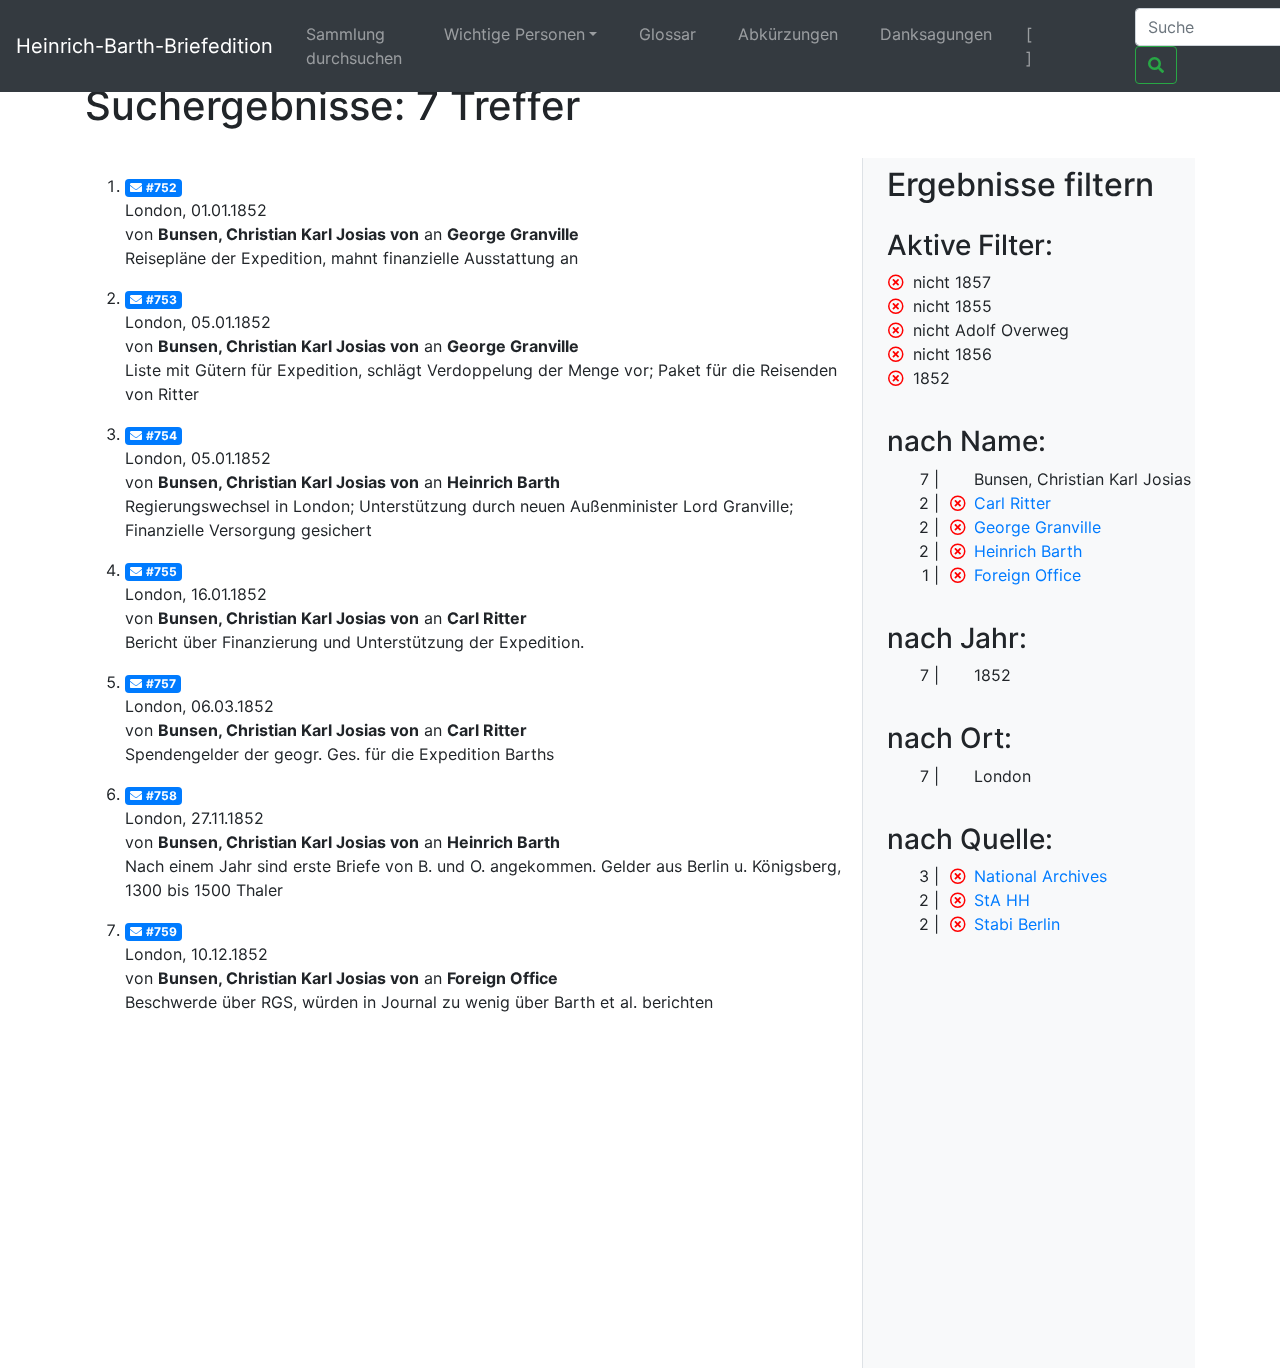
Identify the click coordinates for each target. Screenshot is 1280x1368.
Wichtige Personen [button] (514, 34)
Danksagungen (936, 34)
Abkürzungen (788, 34)
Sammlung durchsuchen (354, 46)
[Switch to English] (1094, 34)
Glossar (667, 34)
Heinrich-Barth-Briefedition (144, 46)
